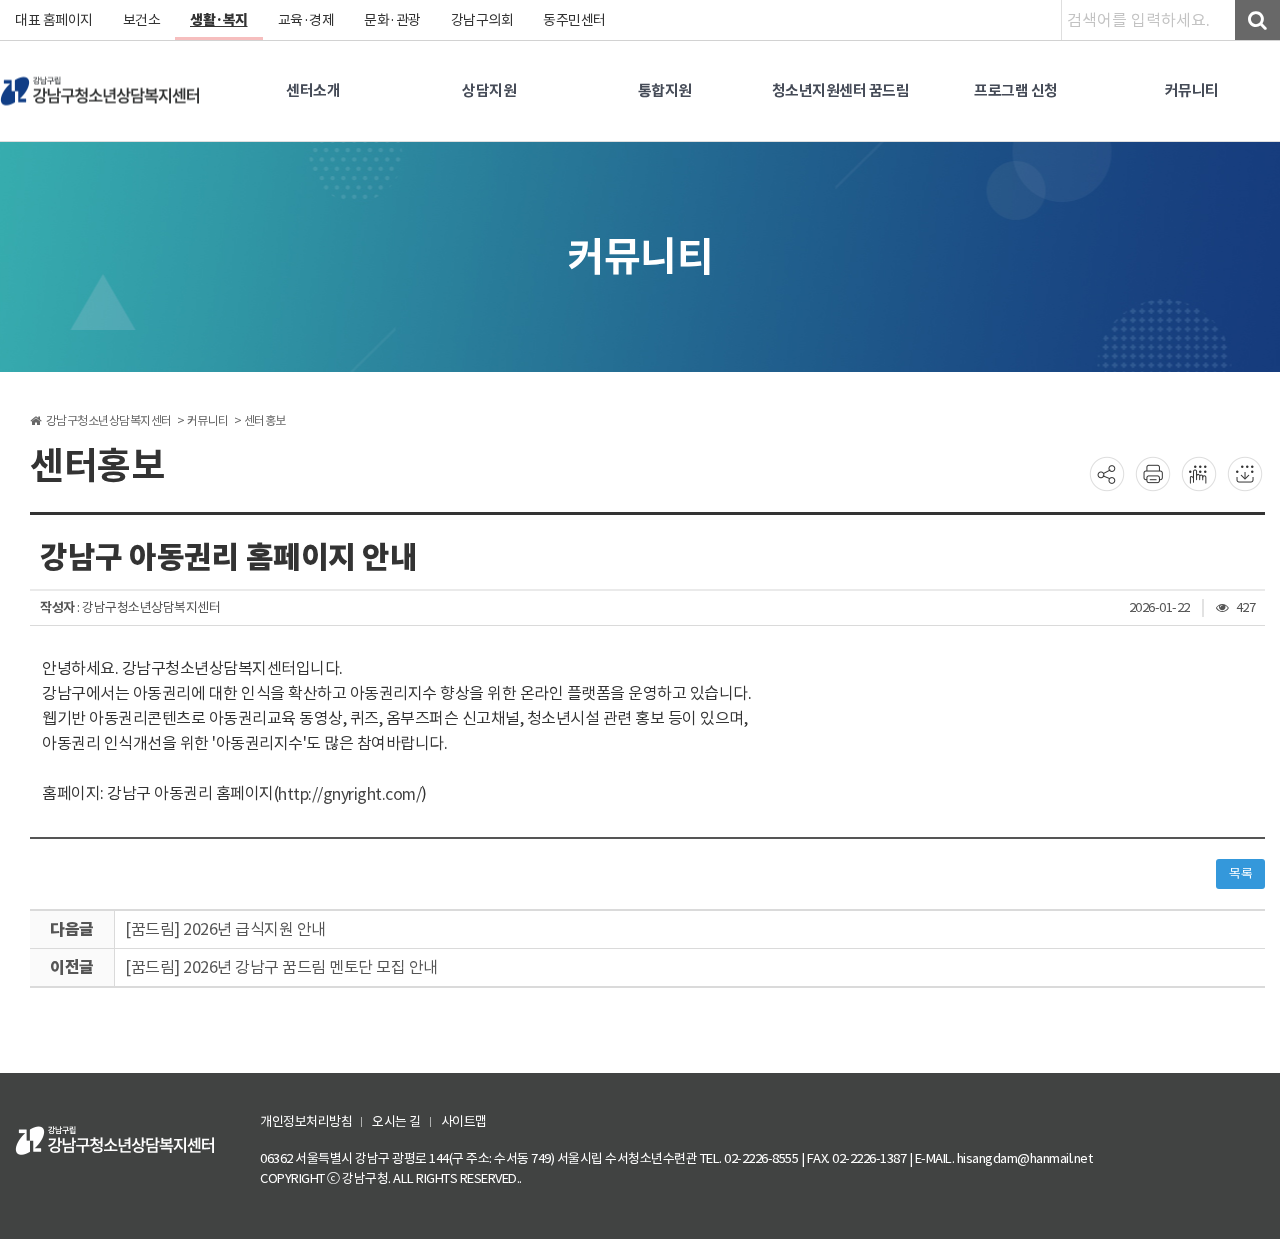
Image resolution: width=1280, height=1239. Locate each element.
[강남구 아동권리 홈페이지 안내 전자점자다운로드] (1245, 473)
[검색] (1257, 20)
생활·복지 (219, 20)
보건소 (142, 20)
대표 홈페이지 (54, 20)
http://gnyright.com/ (349, 794)
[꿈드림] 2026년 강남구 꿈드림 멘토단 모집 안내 (281, 967)
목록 (1240, 873)
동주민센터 (574, 20)
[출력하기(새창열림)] (1153, 473)
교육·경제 (306, 20)
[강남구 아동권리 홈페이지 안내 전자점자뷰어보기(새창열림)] (1199, 473)
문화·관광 (392, 20)
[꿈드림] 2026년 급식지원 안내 (225, 929)
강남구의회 (482, 20)
